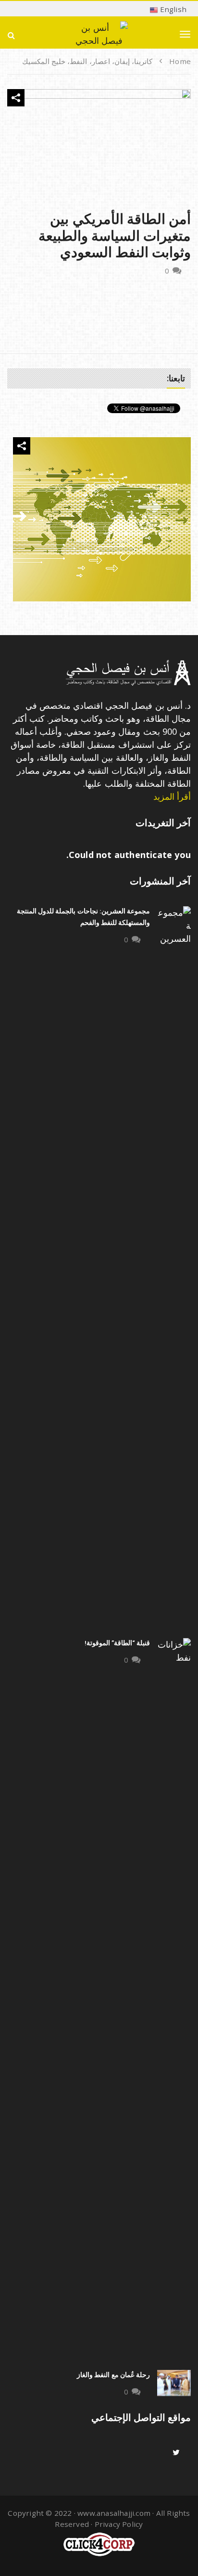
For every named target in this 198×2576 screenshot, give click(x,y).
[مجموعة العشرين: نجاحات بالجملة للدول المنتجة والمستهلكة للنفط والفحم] (174, 1267)
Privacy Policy (119, 2524)
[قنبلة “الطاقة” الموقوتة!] (174, 1999)
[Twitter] (176, 2452)
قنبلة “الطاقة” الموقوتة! (117, 1643)
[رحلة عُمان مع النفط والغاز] (174, 2383)
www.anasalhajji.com (114, 2513)
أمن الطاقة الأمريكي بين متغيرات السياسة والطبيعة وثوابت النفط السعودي (115, 236)
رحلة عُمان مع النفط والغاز (113, 2375)
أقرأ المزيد (172, 796)
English (172, 9)
